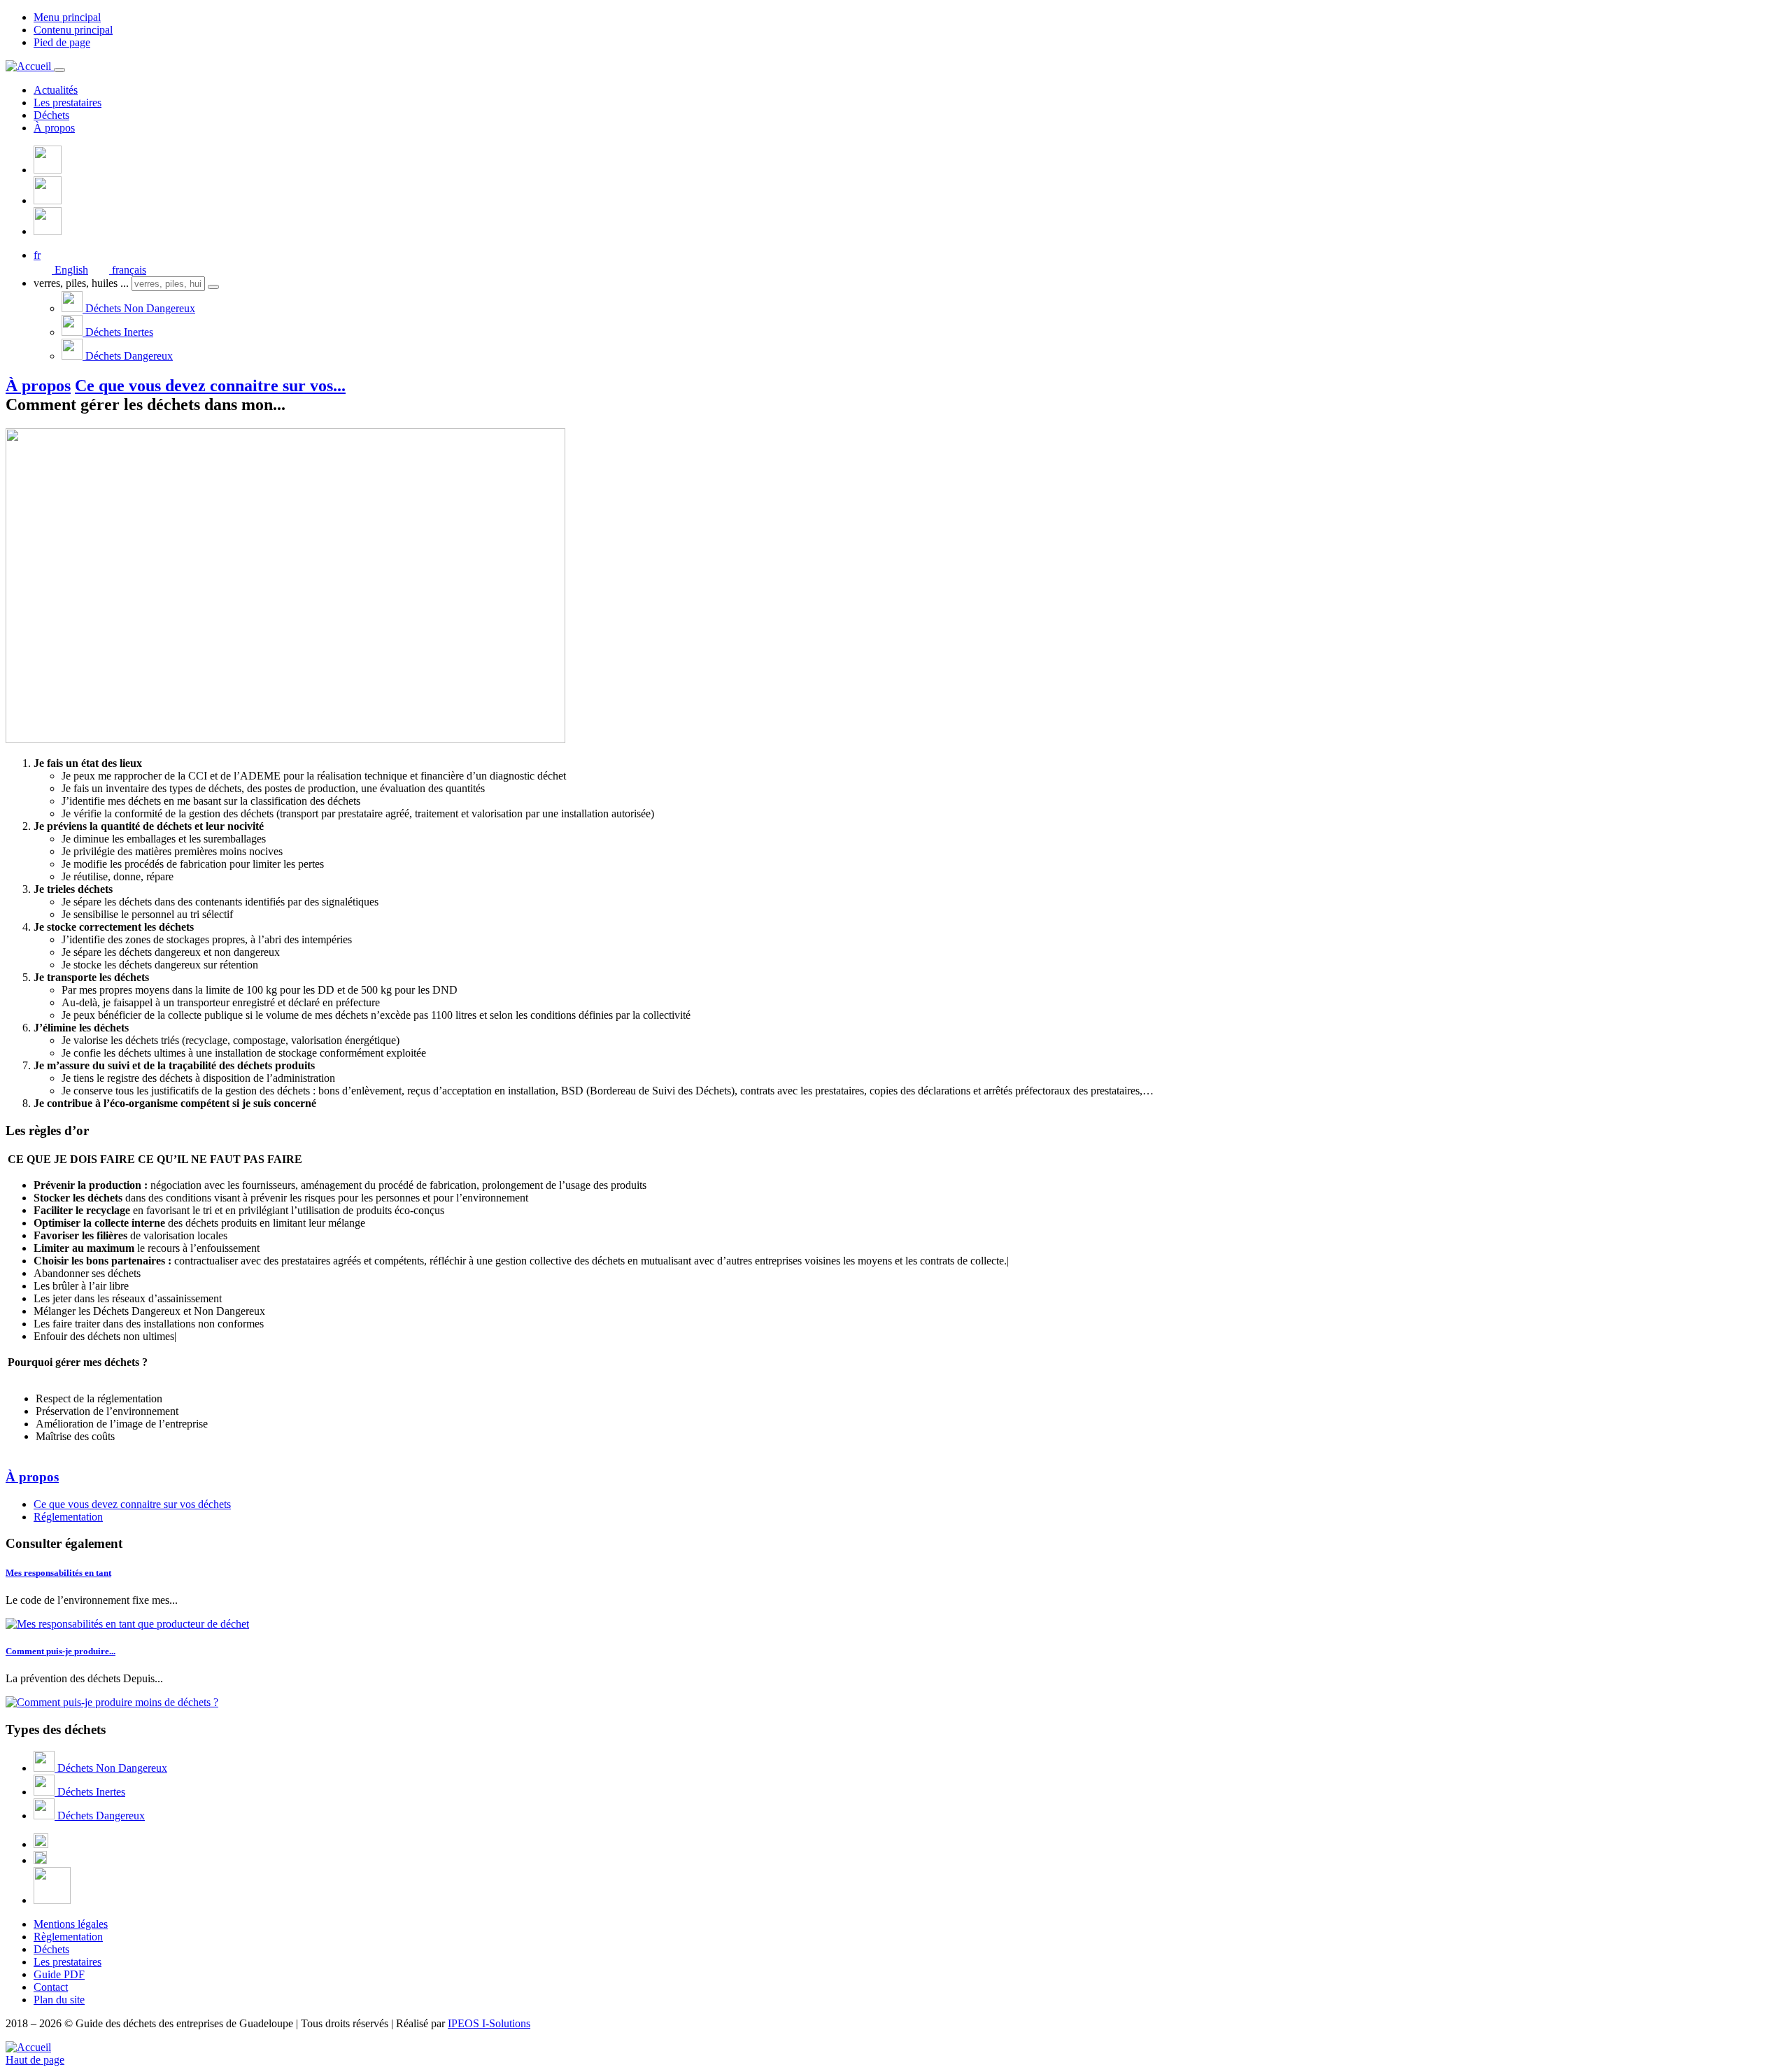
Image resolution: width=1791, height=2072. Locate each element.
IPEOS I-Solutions (489, 2023)
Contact (51, 1987)
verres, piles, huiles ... (81, 283)
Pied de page (62, 42)
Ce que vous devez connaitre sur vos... (210, 386)
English (70, 270)
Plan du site (59, 2000)
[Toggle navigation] (59, 70)
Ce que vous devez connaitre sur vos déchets (132, 1504)
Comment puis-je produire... (61, 1651)
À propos (54, 128)
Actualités (56, 90)
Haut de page (35, 2060)
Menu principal (67, 17)
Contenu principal (73, 30)
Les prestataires (68, 103)
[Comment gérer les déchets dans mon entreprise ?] (285, 739)
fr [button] (37, 255)
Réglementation (68, 1517)
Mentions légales (71, 1924)
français (128, 270)
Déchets (51, 115)
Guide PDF (59, 1974)
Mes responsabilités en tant (58, 1573)
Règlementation (68, 1937)
